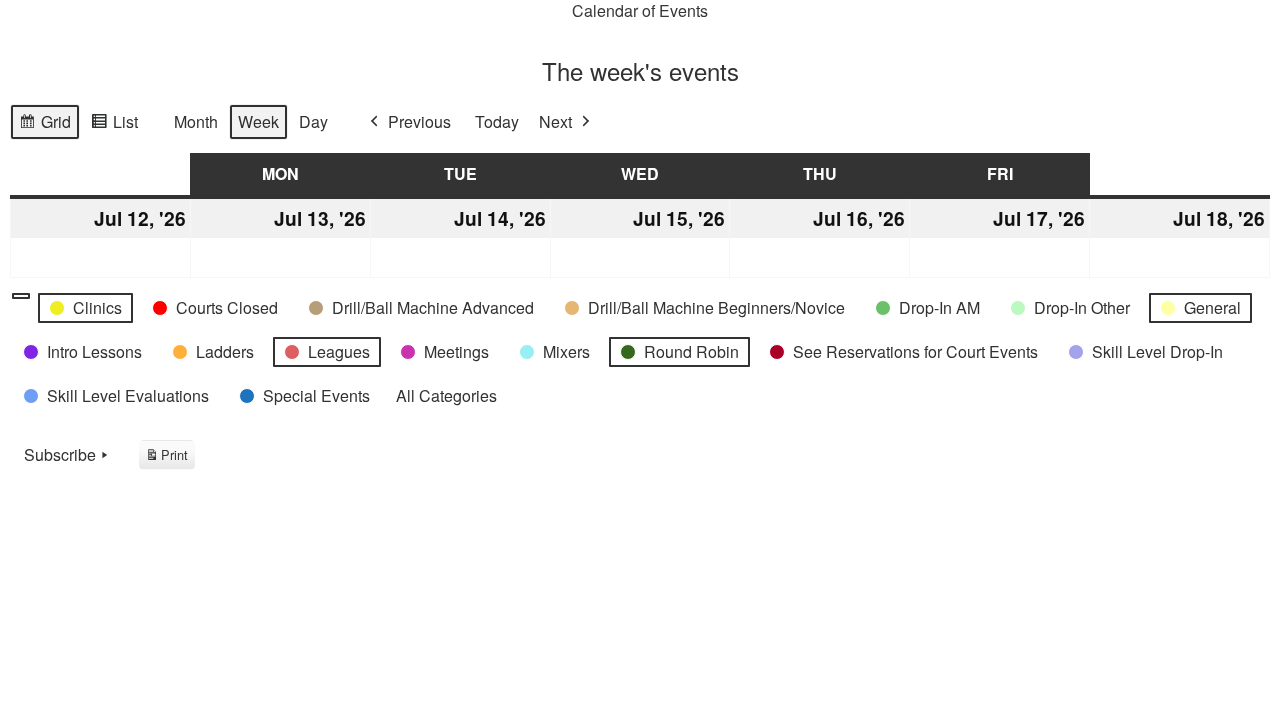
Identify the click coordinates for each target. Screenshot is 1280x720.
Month (196, 121)
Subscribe (60, 454)
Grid (44, 125)
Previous (419, 121)
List (114, 125)
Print (166, 457)
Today (497, 121)
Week (258, 121)
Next (555, 121)
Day (313, 121)
